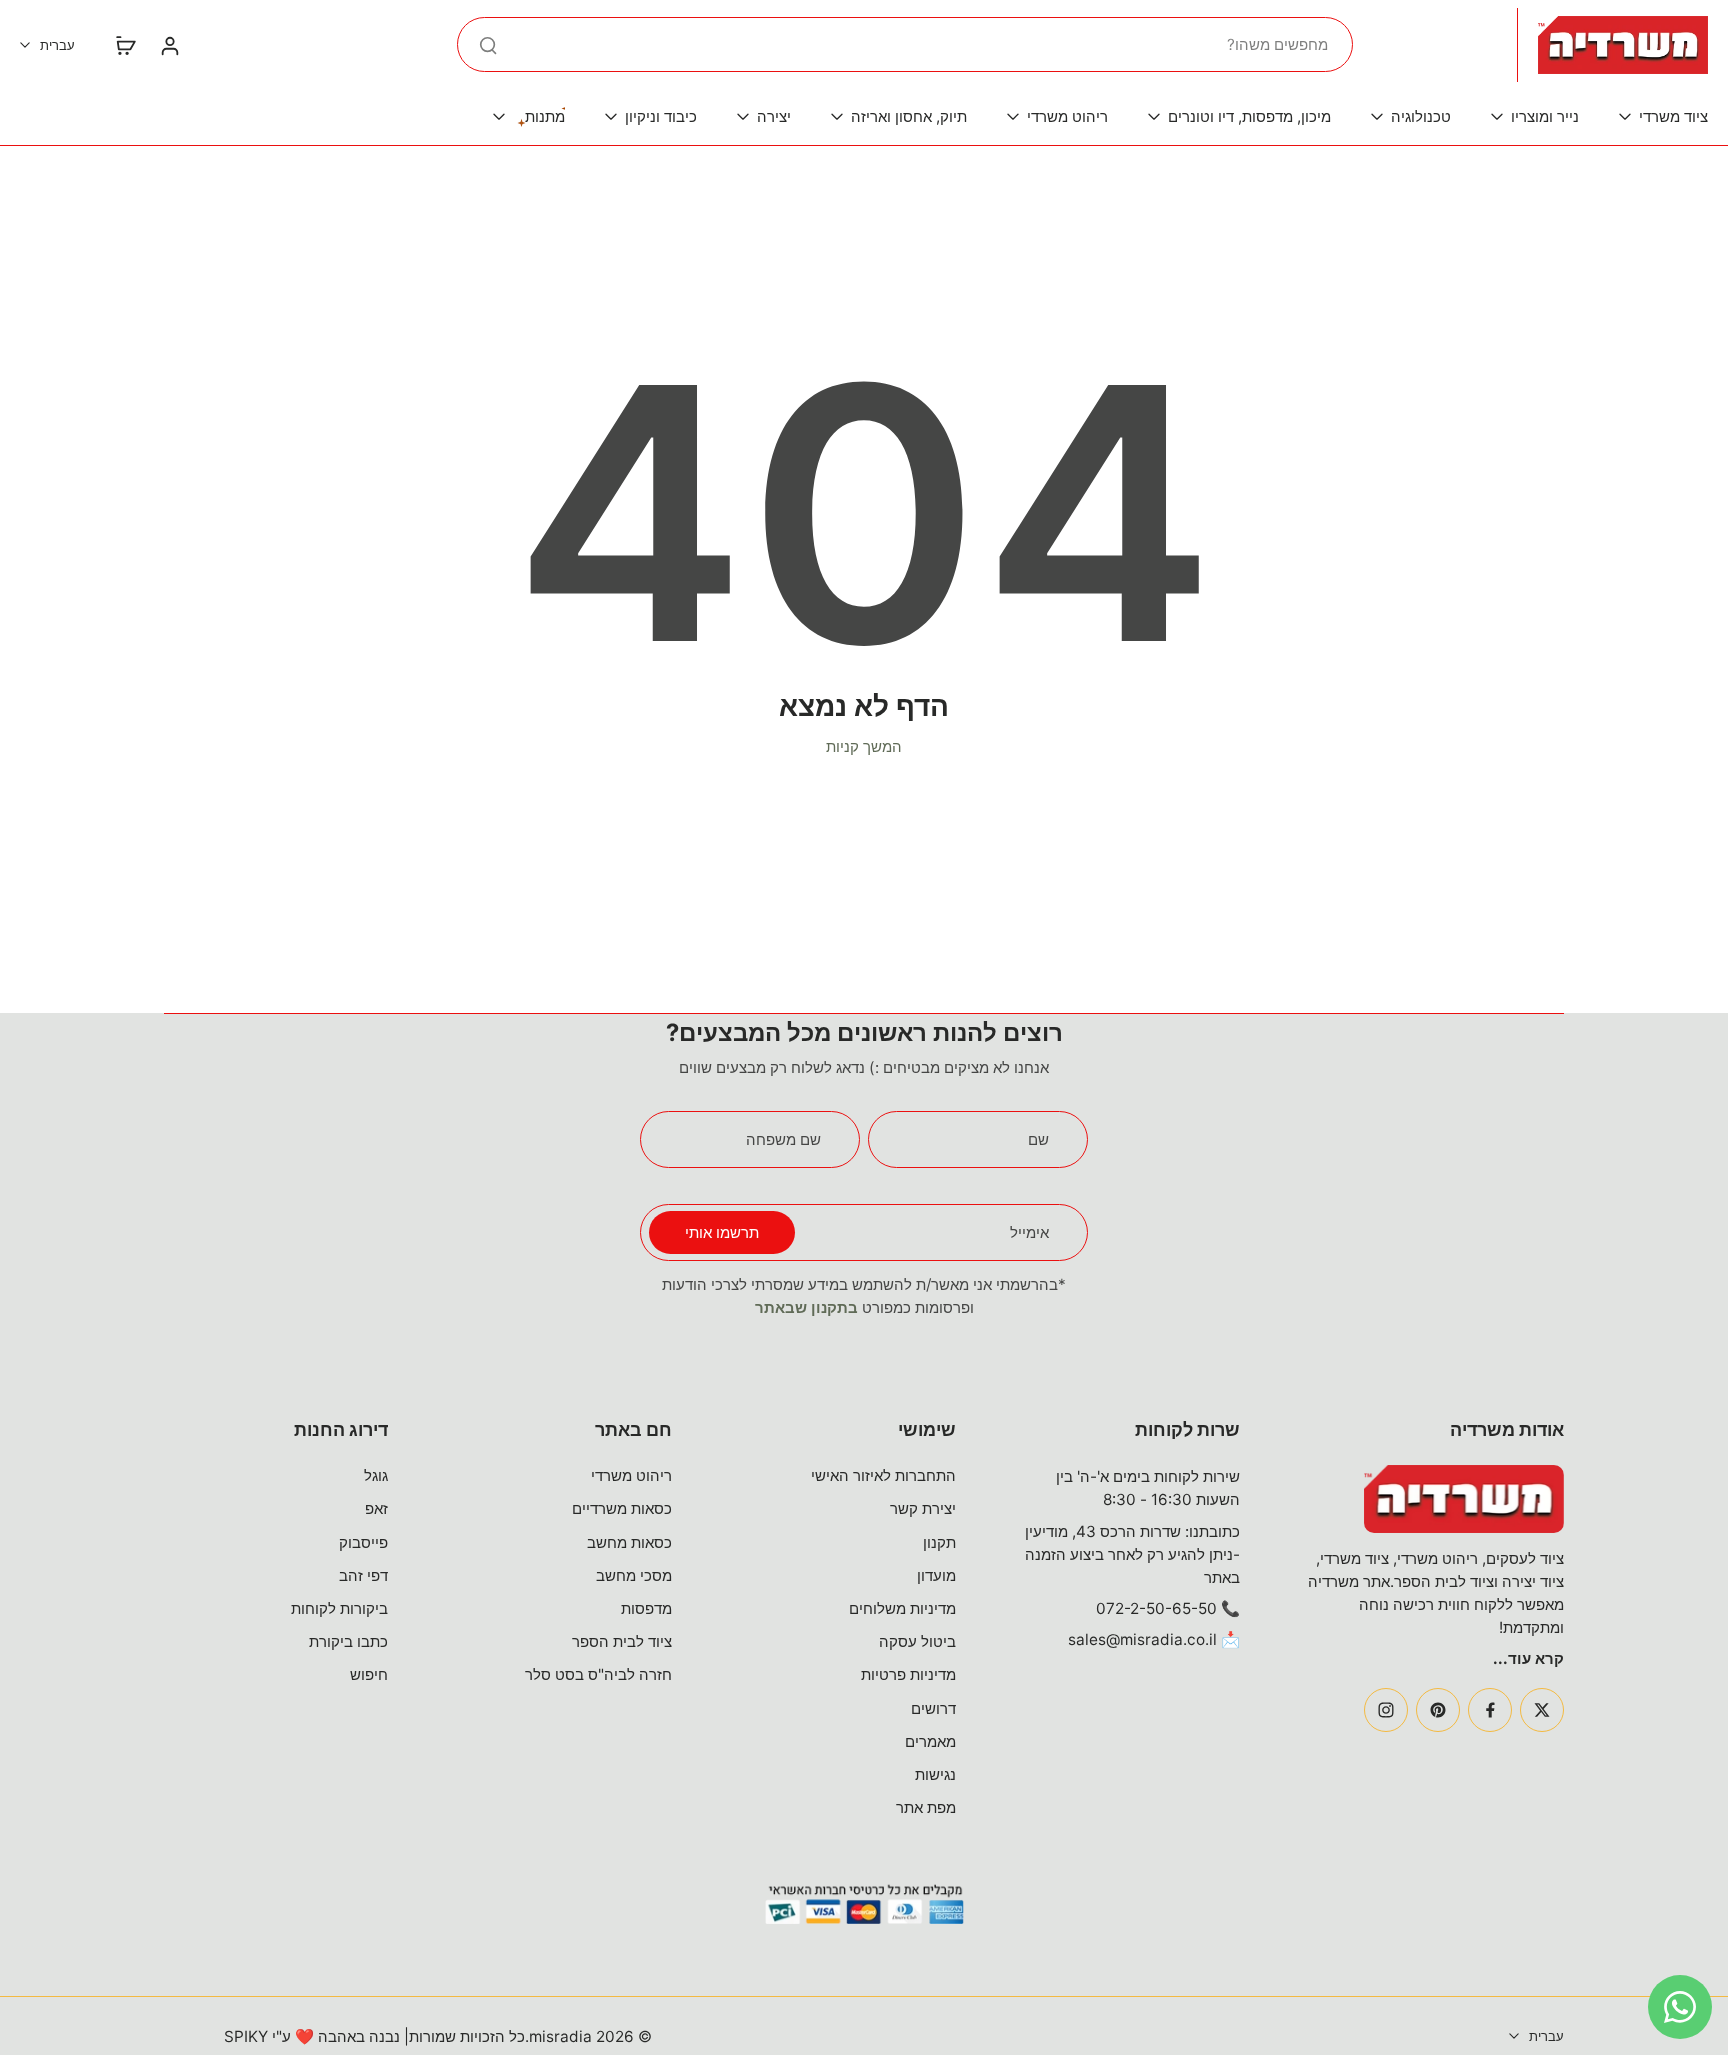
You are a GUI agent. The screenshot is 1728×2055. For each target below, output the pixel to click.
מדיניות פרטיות (908, 1674)
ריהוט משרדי (631, 1475)
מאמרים (930, 1741)
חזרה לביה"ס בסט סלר (598, 1674)
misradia (560, 2036)
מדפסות (646, 1608)
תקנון (939, 1542)
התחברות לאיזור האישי (883, 1475)
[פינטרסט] (1438, 1710)
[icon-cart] (125, 45)
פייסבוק (363, 1542)
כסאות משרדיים (622, 1508)
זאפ (376, 1508)
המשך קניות (864, 746)
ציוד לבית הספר (622, 1641)
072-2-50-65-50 (1156, 1608)
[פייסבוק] (1490, 1710)
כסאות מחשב (629, 1542)
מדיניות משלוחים (902, 1608)
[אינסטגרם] (1386, 1710)
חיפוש (369, 1674)
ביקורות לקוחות (339, 1608)
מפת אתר (926, 1807)
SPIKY (246, 2036)
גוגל (376, 1475)
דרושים (933, 1708)
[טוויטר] (1542, 1710)
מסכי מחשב (634, 1575)
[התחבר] (169, 45)
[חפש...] (488, 45)
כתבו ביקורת (348, 1641)
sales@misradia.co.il (1142, 1639)
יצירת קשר (923, 1508)
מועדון (936, 1575)
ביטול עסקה (917, 1641)
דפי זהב (363, 1575)
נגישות (935, 1774)
